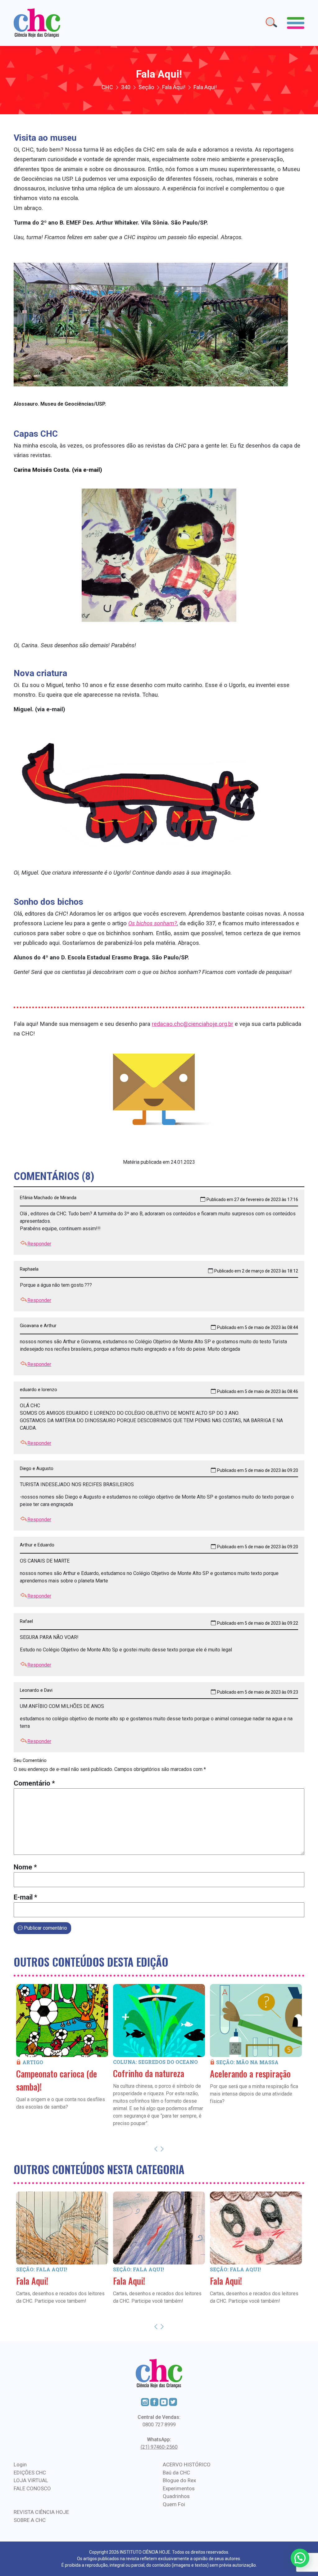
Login (20, 2464)
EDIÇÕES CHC (30, 2473)
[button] (300, 2558)
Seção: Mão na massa (247, 2062)
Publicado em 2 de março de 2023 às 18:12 (256, 1271)
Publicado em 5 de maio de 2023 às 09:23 (258, 1692)
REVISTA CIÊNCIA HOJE (41, 2512)
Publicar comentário (45, 1928)
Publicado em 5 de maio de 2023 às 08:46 (258, 1391)
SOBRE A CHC (30, 2520)
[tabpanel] (62, 2056)
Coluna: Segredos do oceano (155, 2062)
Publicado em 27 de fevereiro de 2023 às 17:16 (252, 1199)
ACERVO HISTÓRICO (187, 2464)
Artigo (33, 2062)
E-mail (25, 1897)
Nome (25, 1867)
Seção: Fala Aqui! (42, 2269)
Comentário (34, 1783)
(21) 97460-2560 (159, 2447)
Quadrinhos (176, 2496)
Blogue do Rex (179, 2480)
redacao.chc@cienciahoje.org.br (193, 1024)
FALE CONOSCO (32, 2488)
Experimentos (179, 2488)
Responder (39, 1244)
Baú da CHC (176, 2473)
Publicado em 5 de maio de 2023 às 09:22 (258, 1623)
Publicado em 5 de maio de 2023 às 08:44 (258, 1327)
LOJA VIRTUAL (31, 2480)
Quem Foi (174, 2504)
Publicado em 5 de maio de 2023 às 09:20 (258, 1470)
